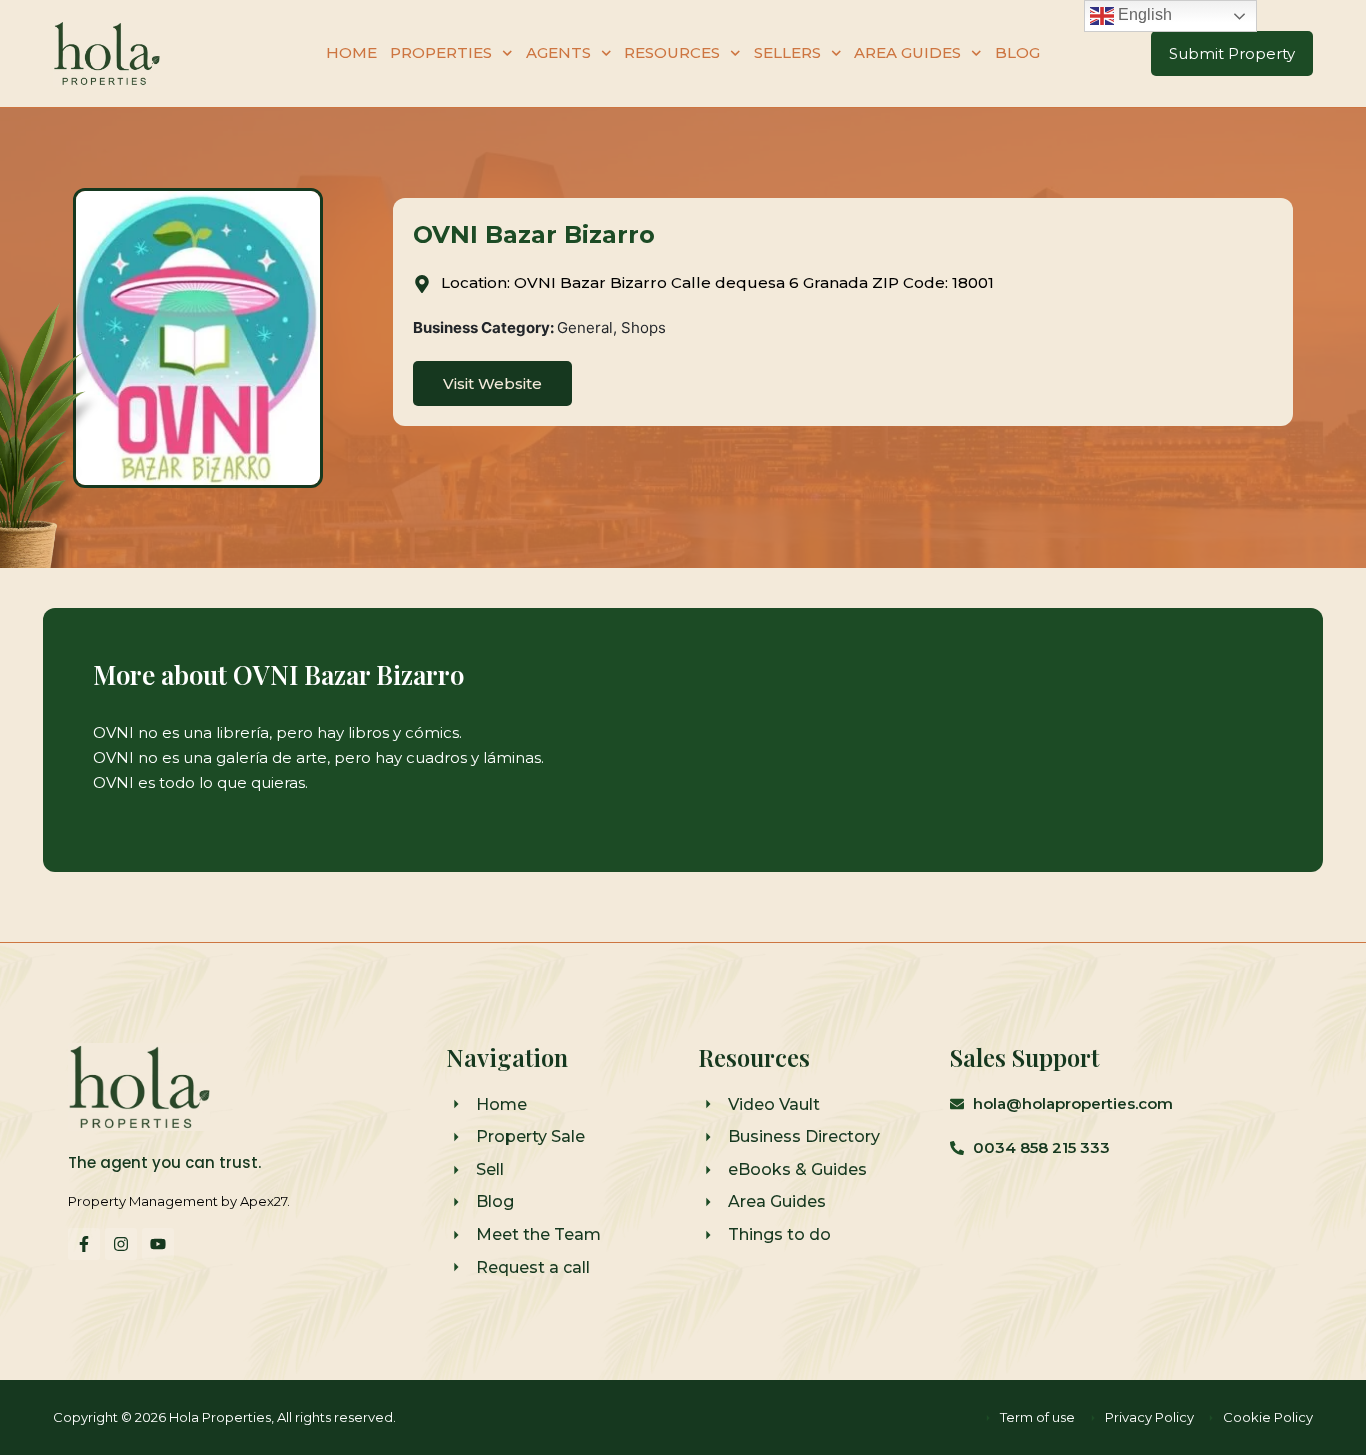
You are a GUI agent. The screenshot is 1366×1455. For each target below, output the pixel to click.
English (1143, 14)
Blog (1017, 52)
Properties (441, 52)
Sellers (787, 52)
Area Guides (907, 52)
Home (351, 52)
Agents (558, 52)
